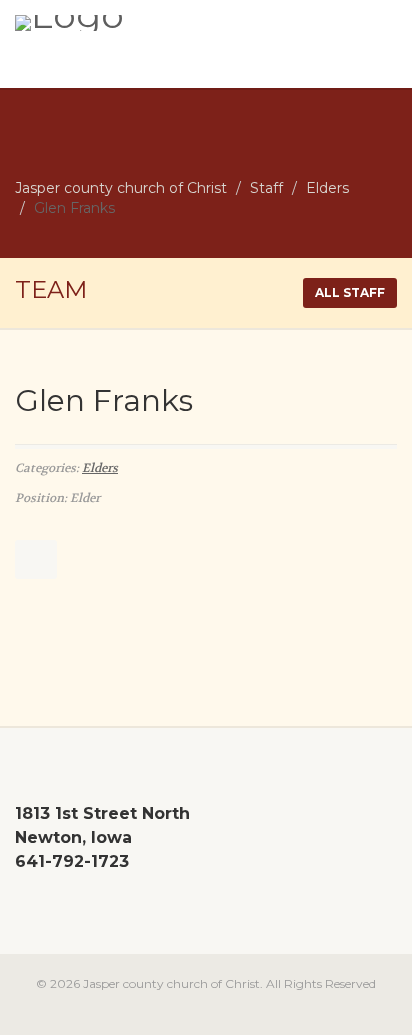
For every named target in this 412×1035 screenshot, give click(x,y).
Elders (100, 468)
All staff (350, 292)
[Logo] (137, 23)
